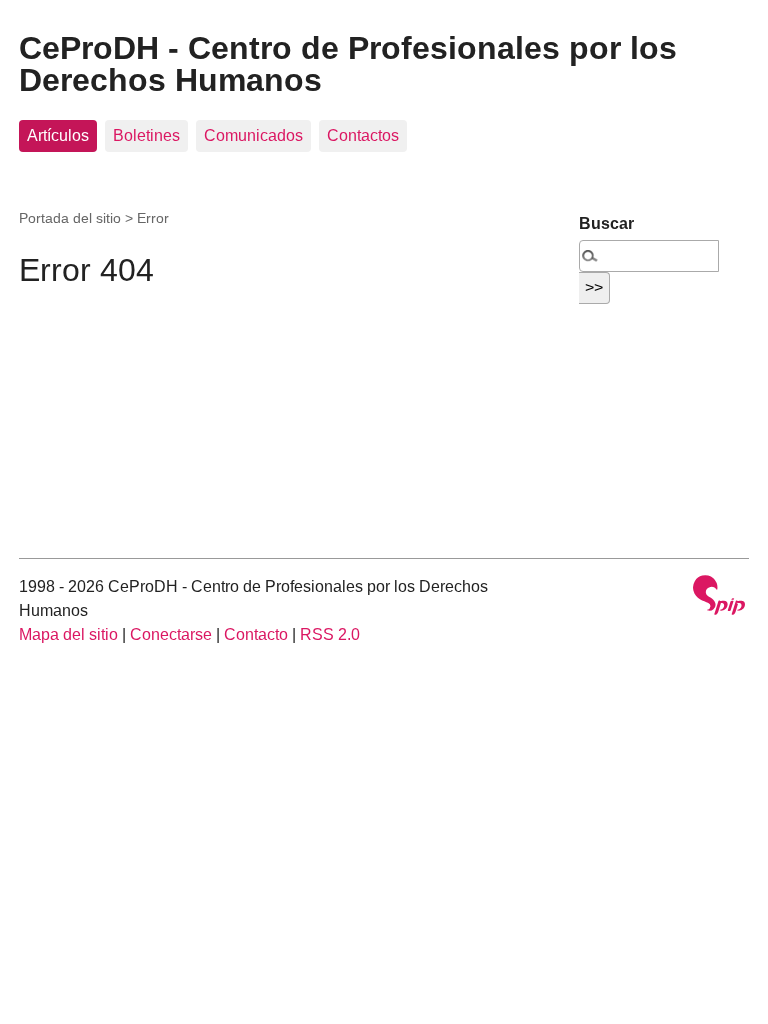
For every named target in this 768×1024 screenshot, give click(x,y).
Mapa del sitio (68, 634)
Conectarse (171, 634)
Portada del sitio (70, 218)
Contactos (363, 135)
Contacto (256, 634)
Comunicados (253, 135)
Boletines (146, 135)
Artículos (58, 135)
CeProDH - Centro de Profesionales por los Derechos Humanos (348, 64)
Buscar (606, 223)
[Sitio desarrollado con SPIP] (719, 597)
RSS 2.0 (330, 634)
